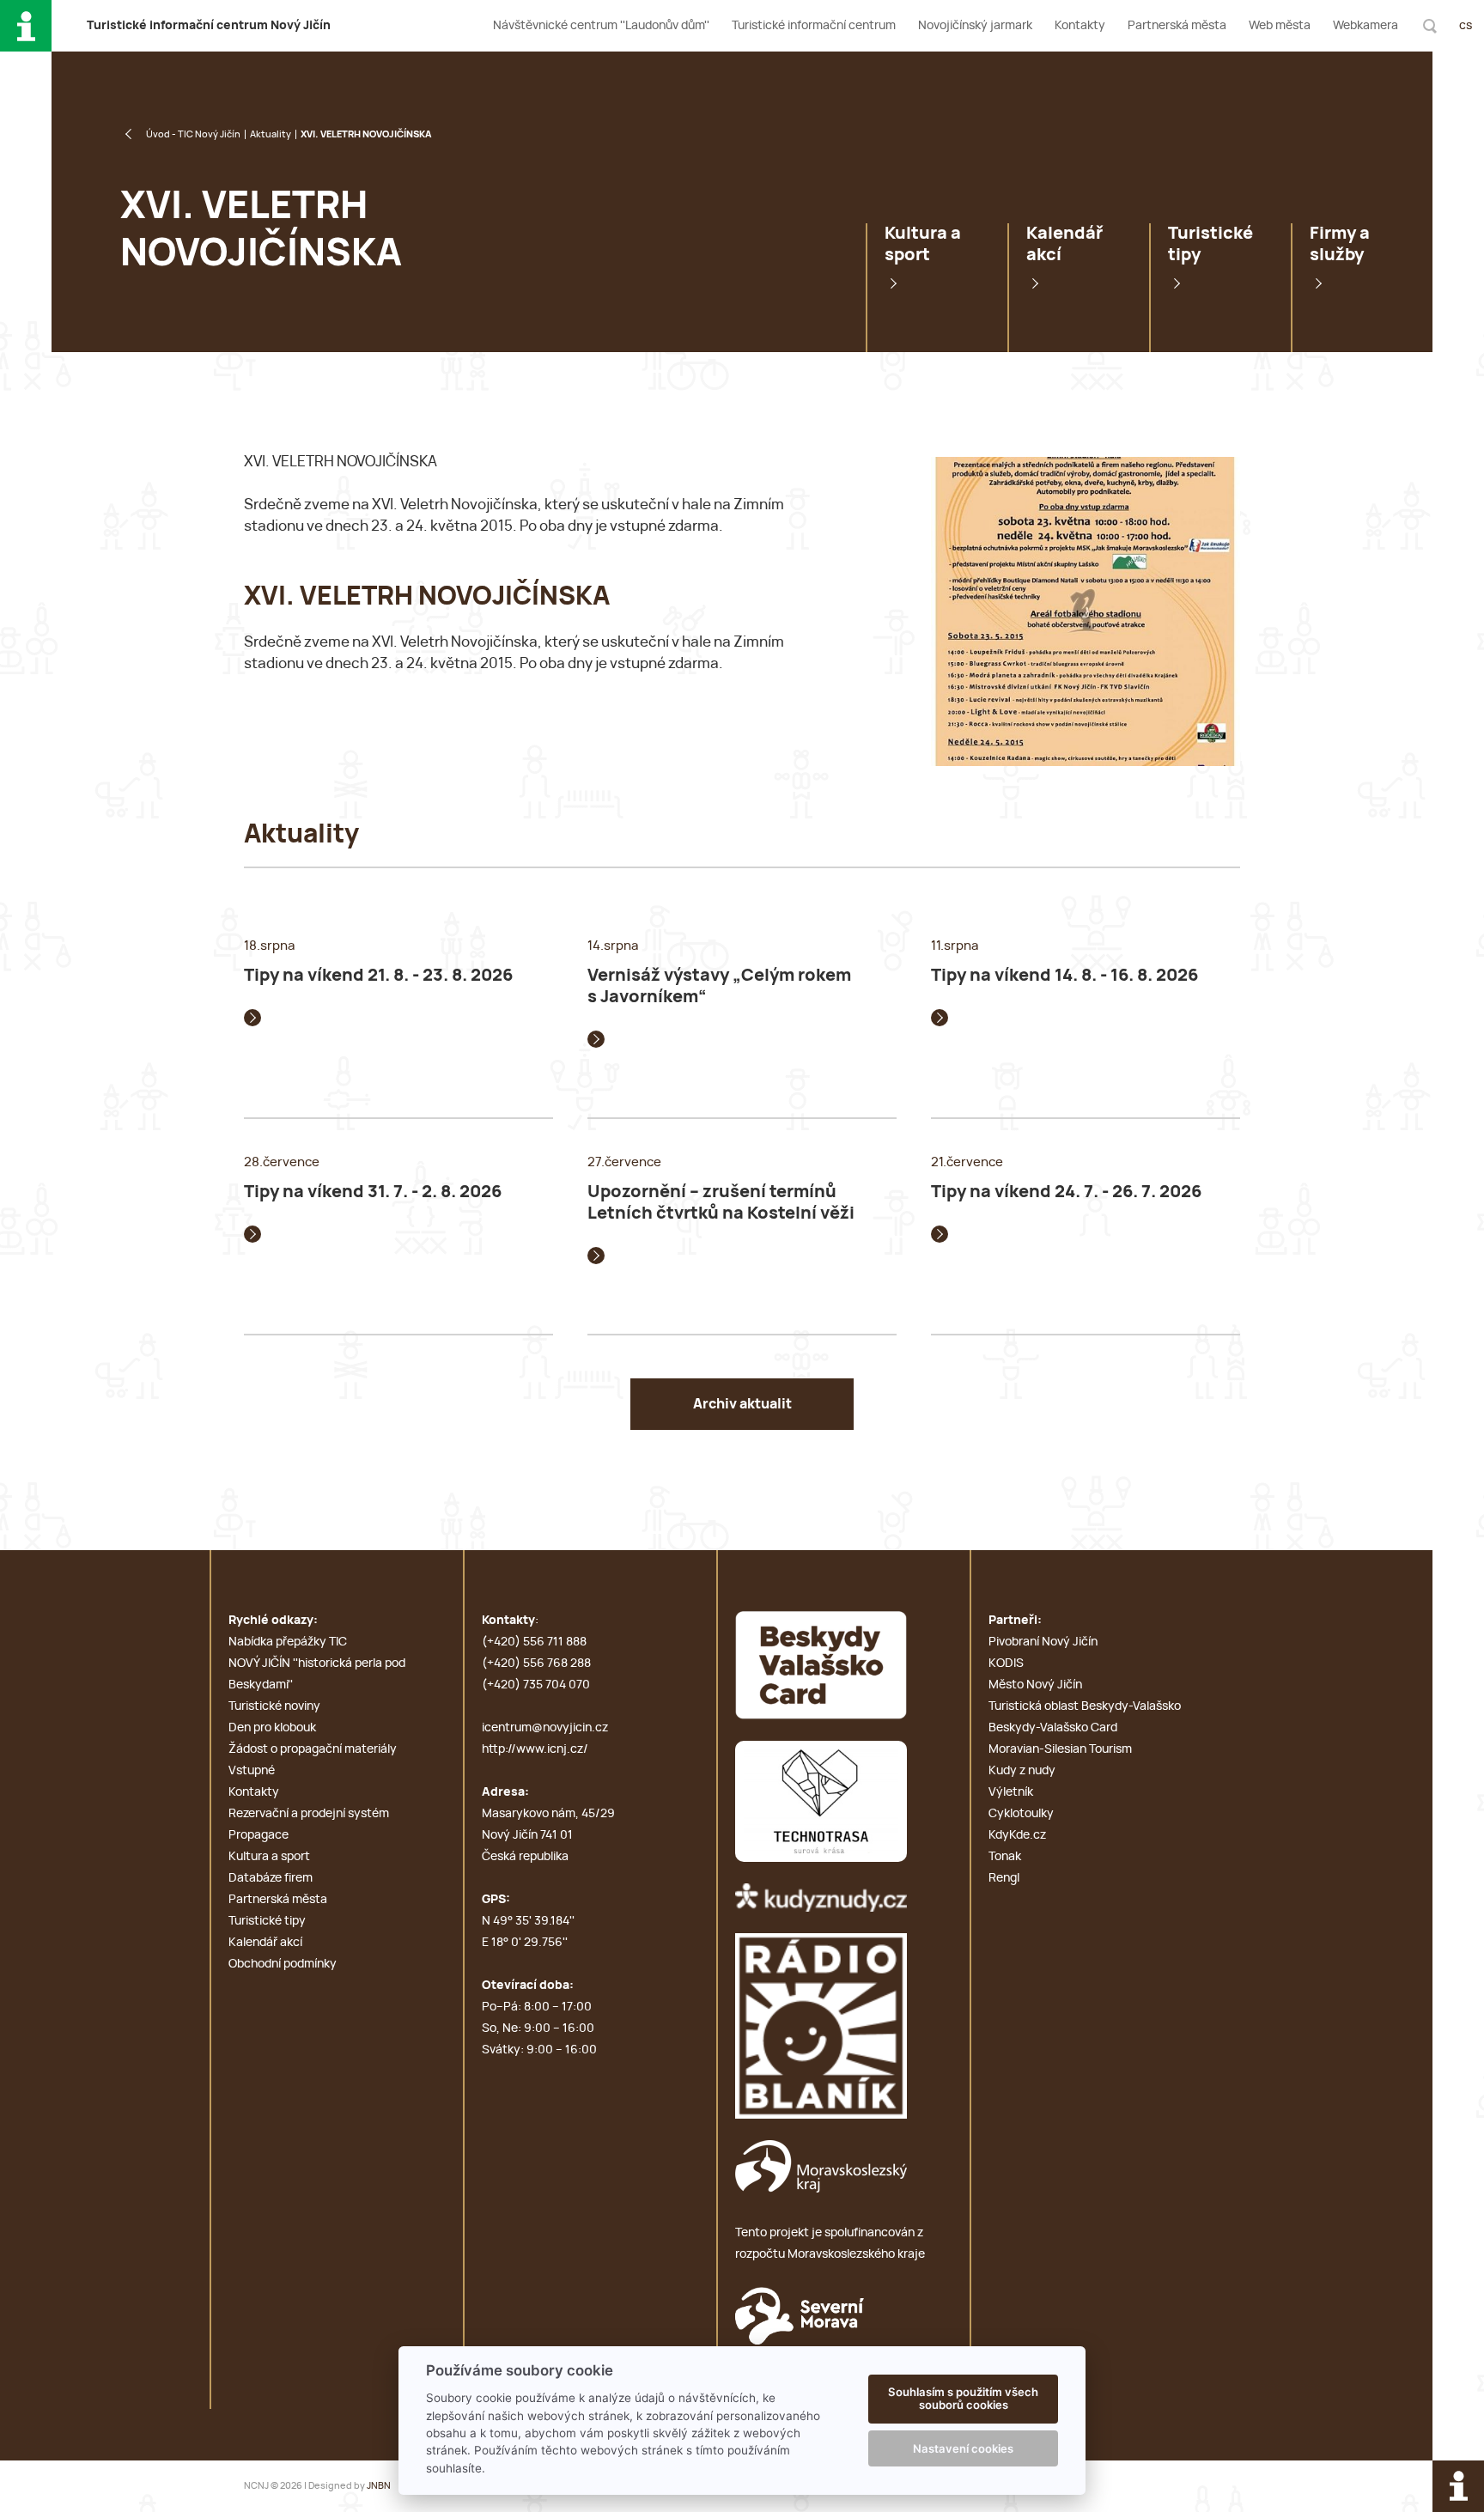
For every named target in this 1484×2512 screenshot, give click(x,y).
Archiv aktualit (742, 1404)
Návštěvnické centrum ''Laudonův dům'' (601, 26)
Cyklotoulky (1021, 1814)
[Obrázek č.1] (1086, 611)
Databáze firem (271, 1878)
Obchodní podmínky (283, 1964)
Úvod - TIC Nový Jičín (193, 134)
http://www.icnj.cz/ (535, 1749)
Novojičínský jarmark (975, 26)
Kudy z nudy (1022, 1771)
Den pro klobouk (272, 1728)
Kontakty (1080, 26)
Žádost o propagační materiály (313, 1749)
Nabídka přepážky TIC (288, 1642)
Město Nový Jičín (1035, 1685)
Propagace (258, 1835)
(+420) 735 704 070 (536, 1685)
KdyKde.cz (1017, 1835)
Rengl (1004, 1878)
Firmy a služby (1340, 244)
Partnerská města (1177, 26)
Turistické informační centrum (814, 26)
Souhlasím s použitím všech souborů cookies (963, 2399)
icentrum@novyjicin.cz (545, 1728)
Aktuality (271, 134)
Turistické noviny (274, 1706)
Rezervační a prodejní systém (309, 1814)
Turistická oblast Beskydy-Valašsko (1085, 1706)
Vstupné (252, 1771)
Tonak (1005, 1857)
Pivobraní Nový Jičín (1043, 1642)
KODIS (1006, 1664)
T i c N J (209, 26)
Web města (1280, 26)
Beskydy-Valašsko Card (1053, 1728)
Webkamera (1365, 26)
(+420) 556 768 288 (536, 1664)
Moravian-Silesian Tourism (1060, 1749)
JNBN (379, 2486)
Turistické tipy (1210, 244)
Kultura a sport (923, 244)
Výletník (1011, 1792)
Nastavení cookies (963, 2448)
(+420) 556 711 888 (534, 1642)
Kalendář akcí (1064, 244)
